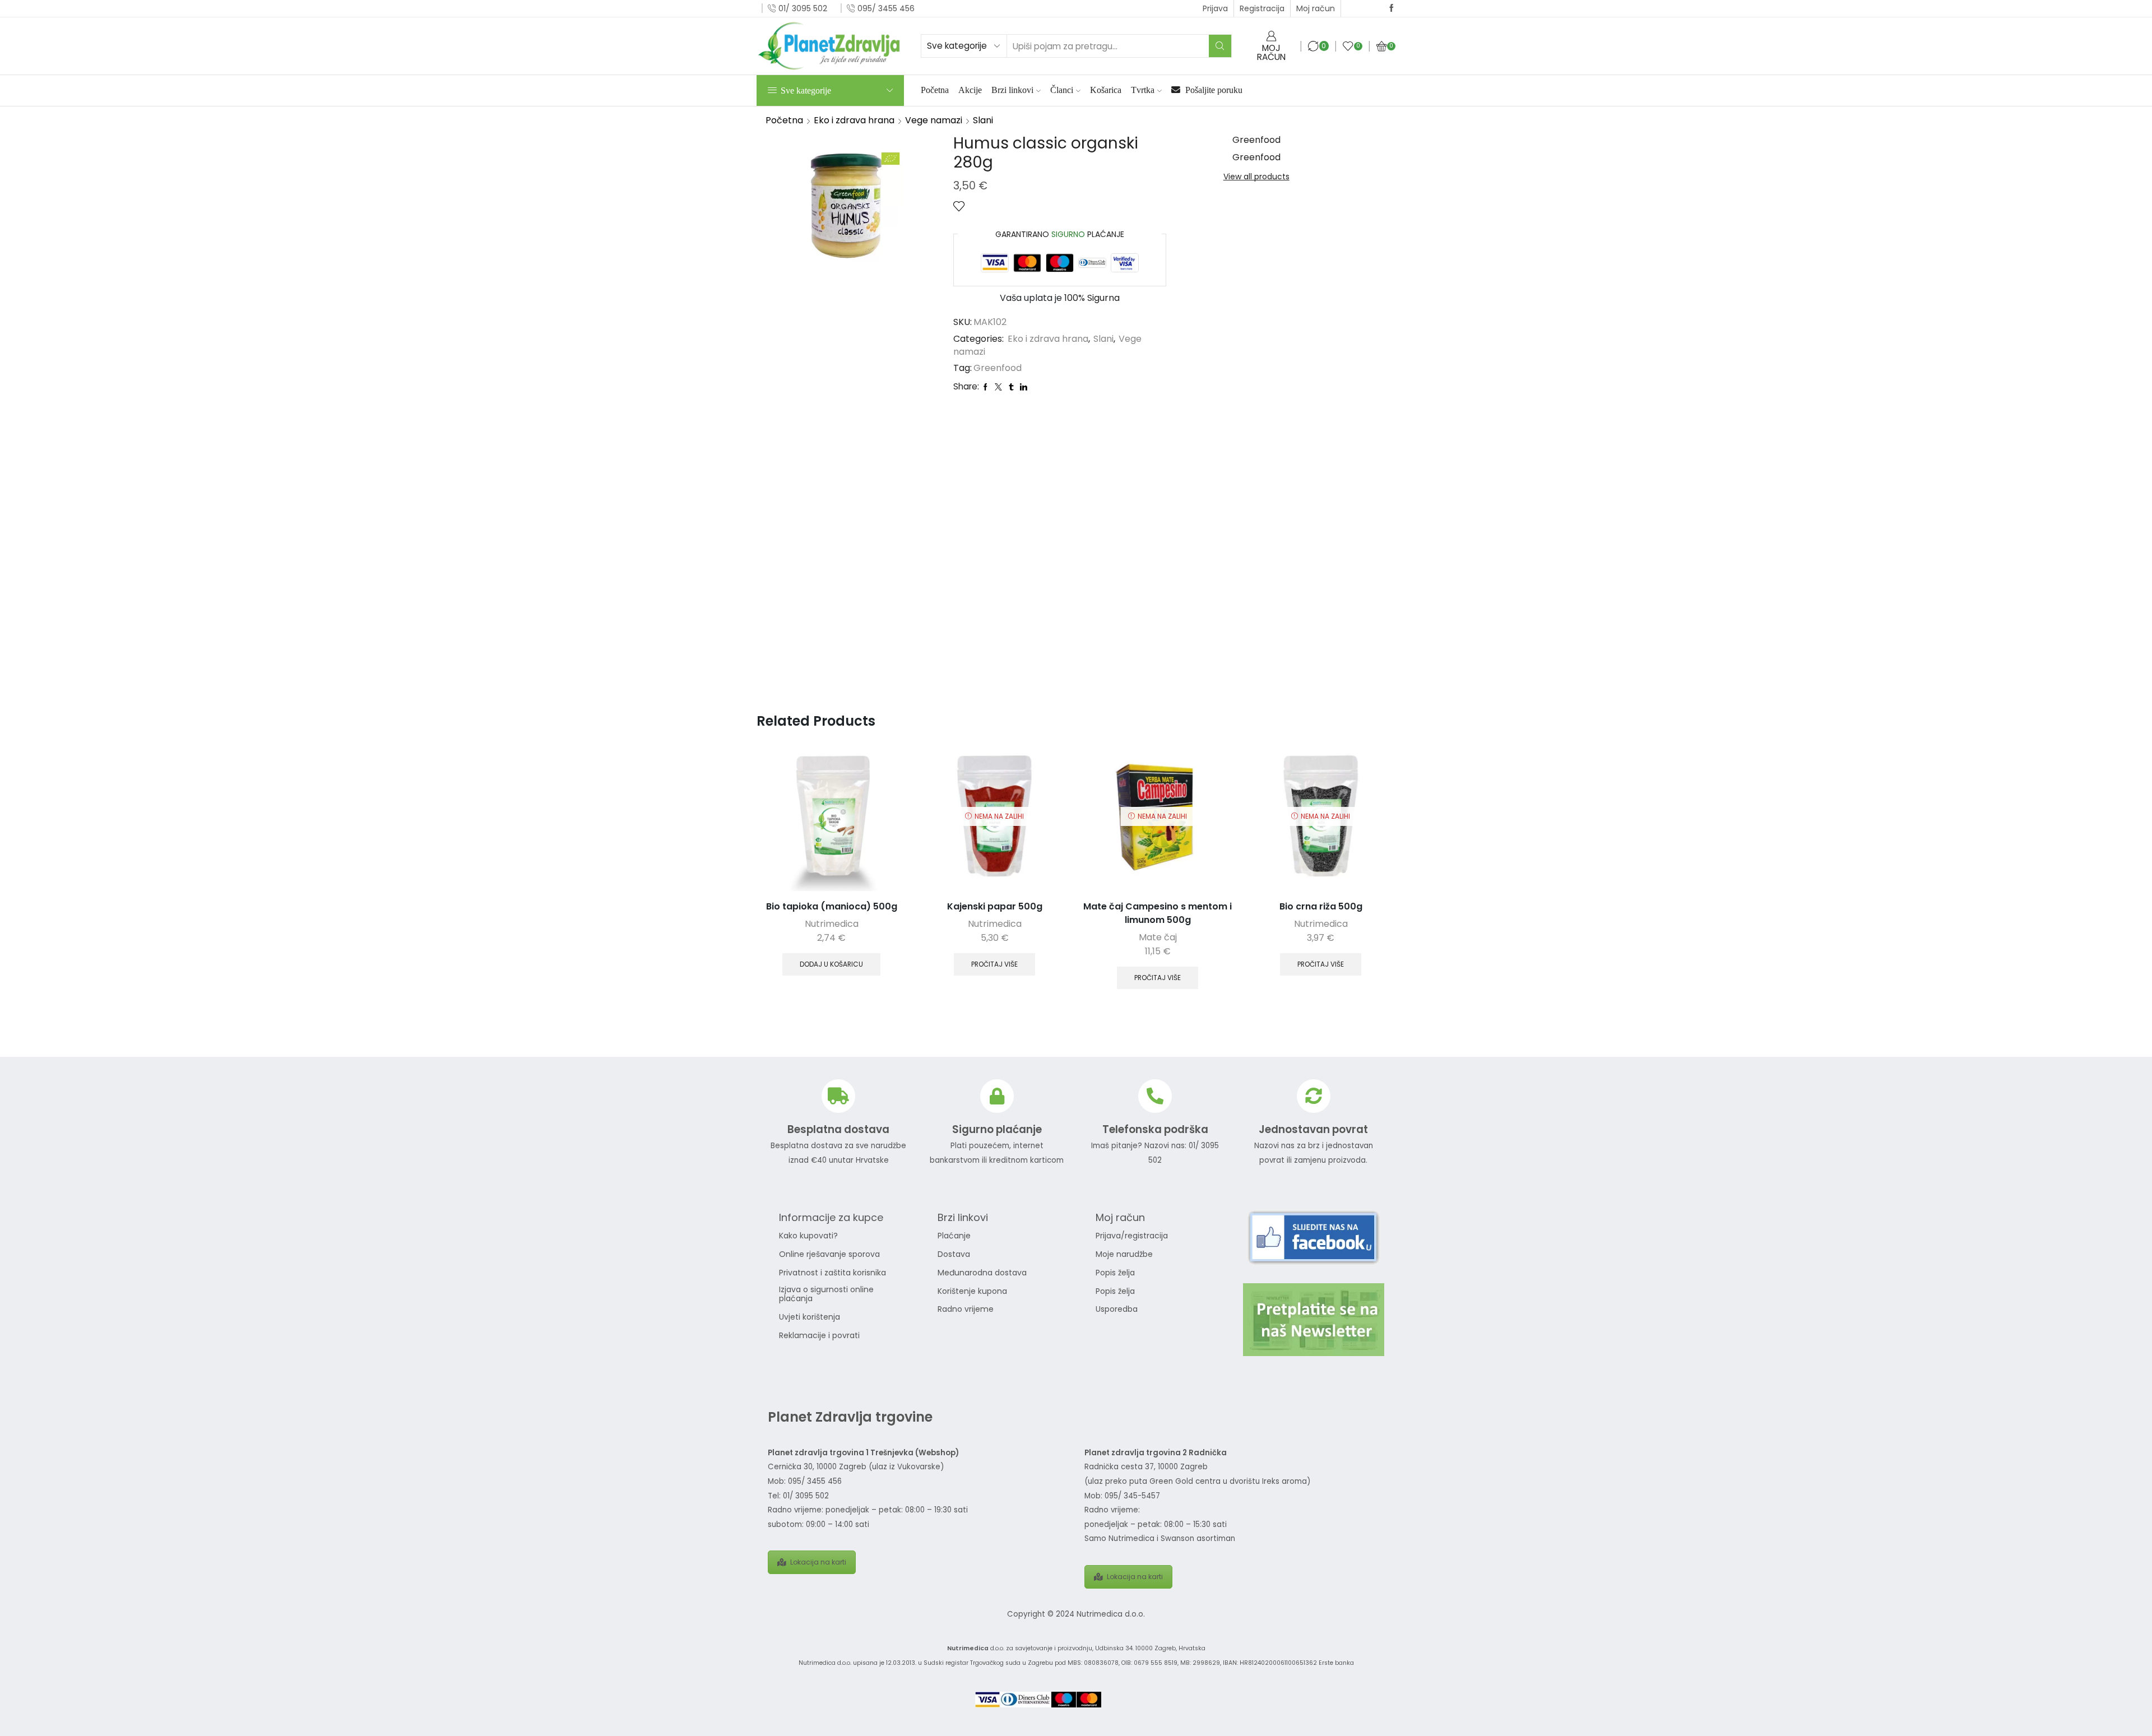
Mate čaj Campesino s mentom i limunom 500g (1158, 913)
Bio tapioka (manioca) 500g (832, 906)
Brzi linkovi (1012, 90)
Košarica (1106, 90)
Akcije (970, 90)
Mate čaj (1158, 937)
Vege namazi (934, 120)
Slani (983, 120)
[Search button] (1220, 46)
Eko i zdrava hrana (854, 120)
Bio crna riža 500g (1321, 906)
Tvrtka (1143, 90)
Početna (935, 90)
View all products (1256, 177)
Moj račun (1316, 8)
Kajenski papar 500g (995, 906)
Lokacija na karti (818, 1562)
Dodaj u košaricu (831, 964)
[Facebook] (1392, 8)
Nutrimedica (832, 924)
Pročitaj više (994, 964)
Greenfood (998, 368)
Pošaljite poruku (1213, 90)
